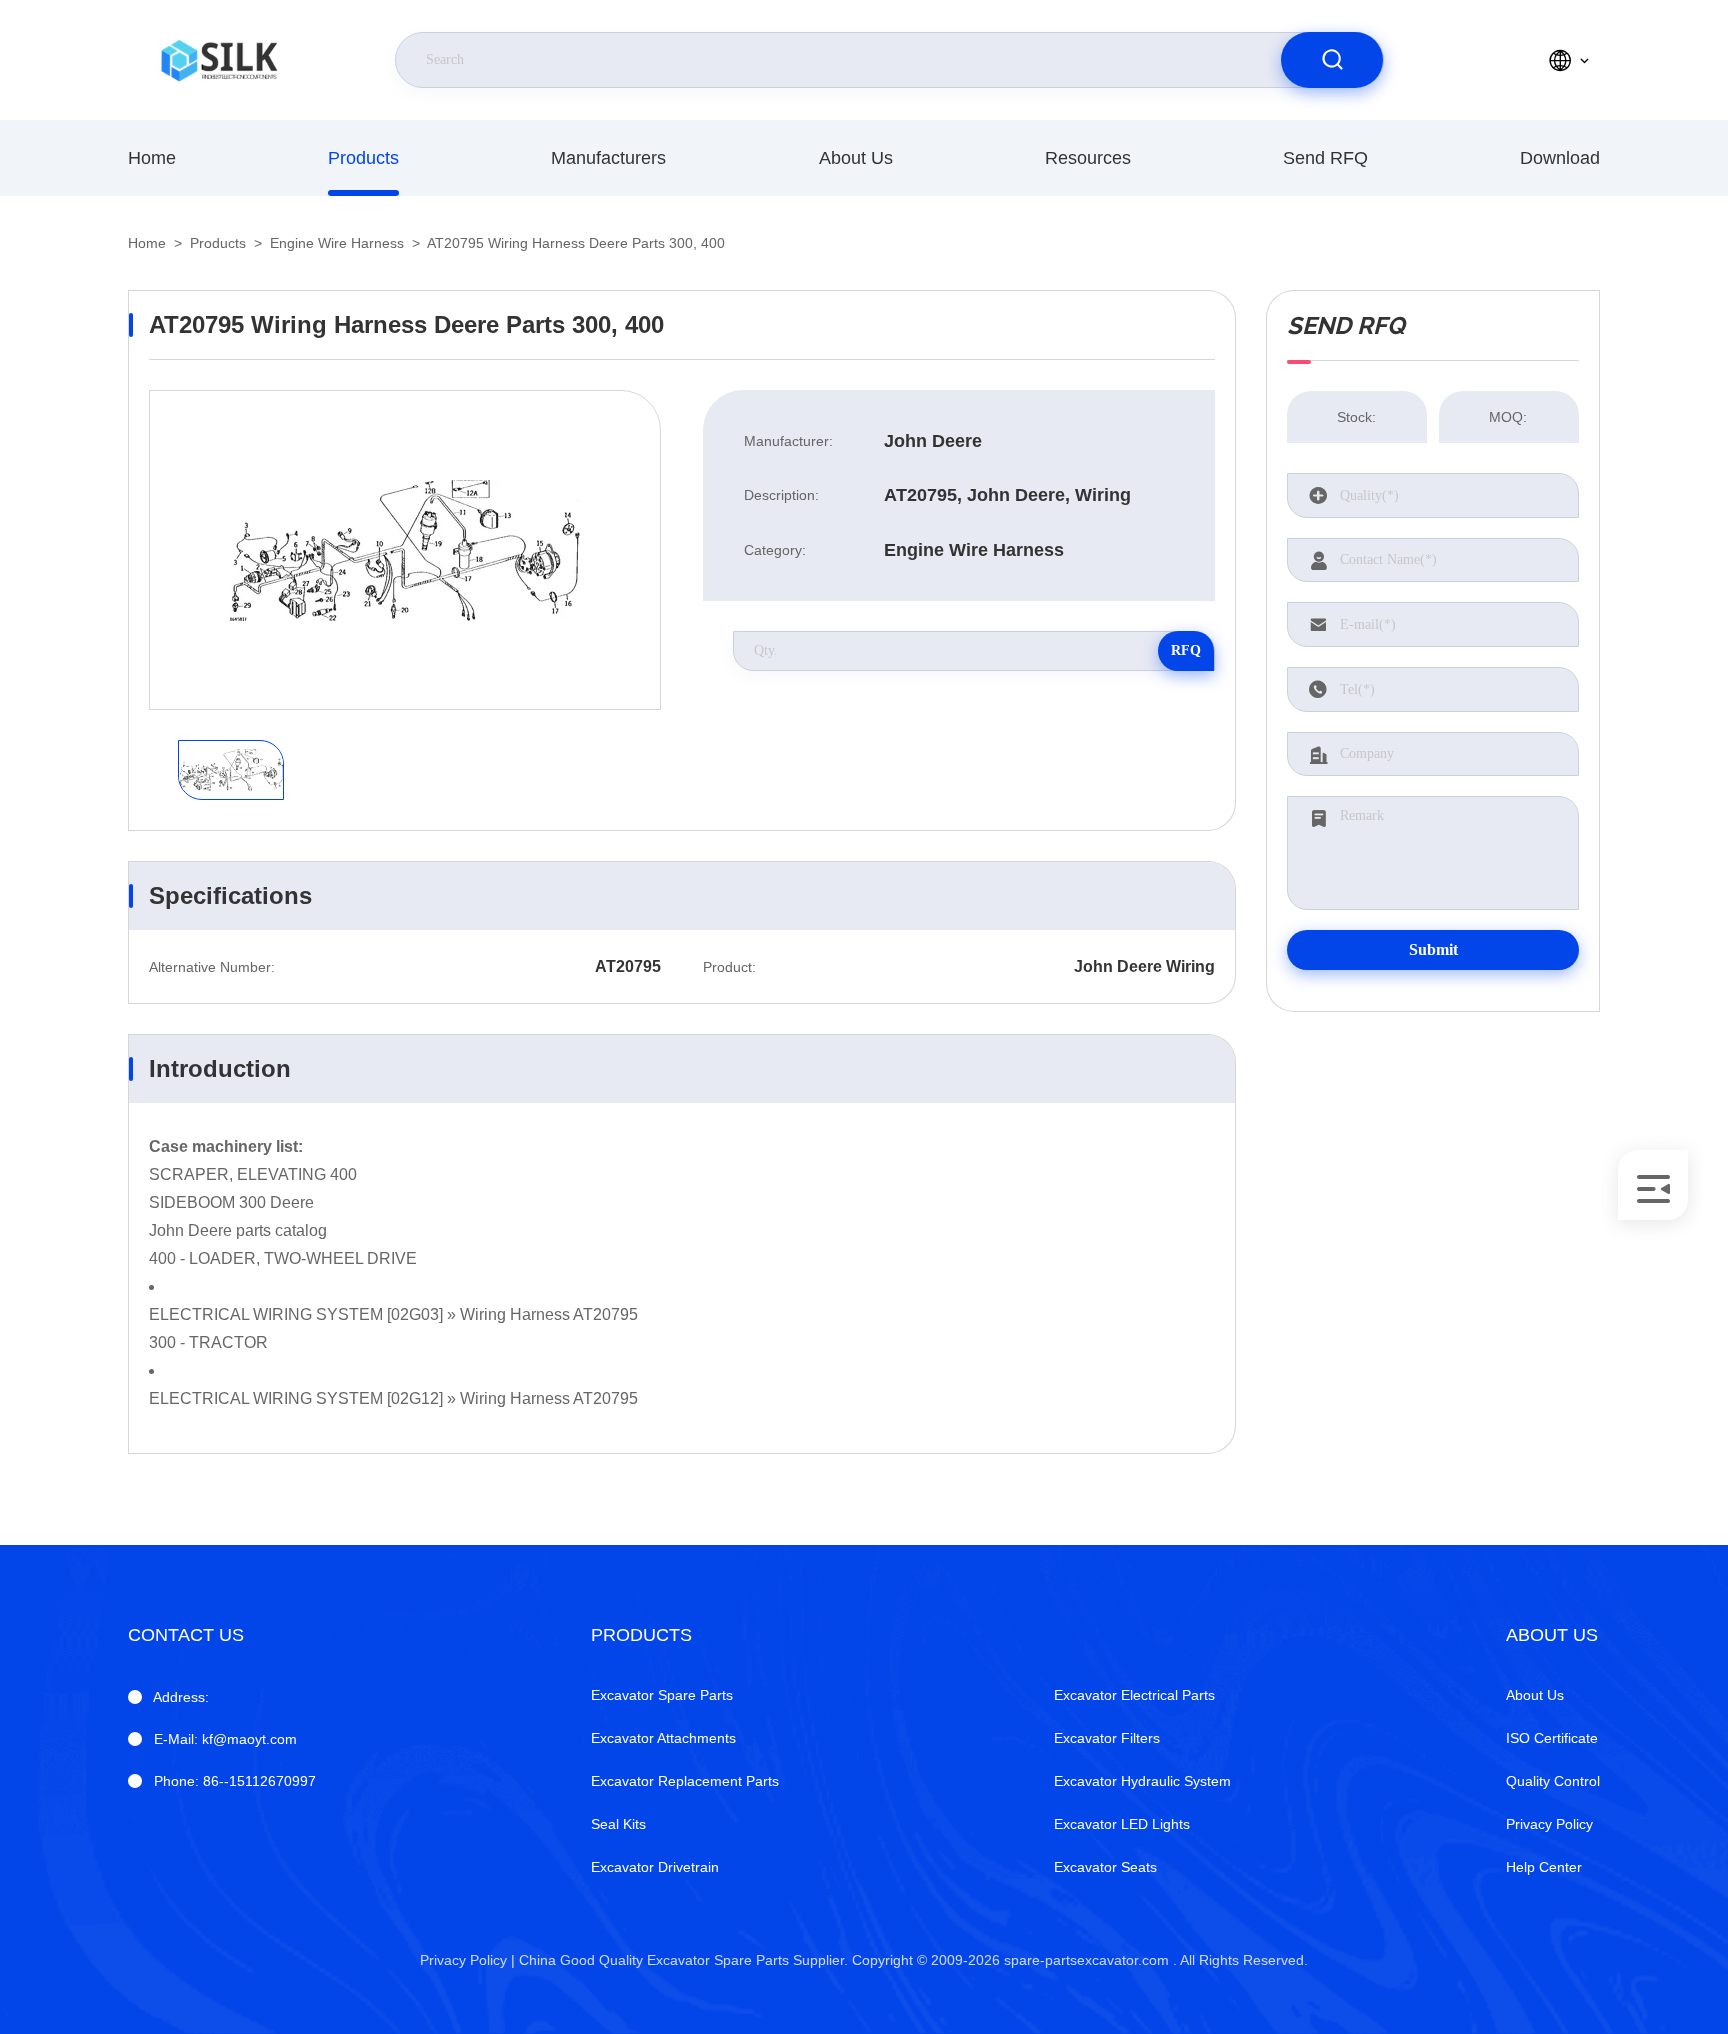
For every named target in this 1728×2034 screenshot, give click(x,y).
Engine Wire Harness (337, 243)
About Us (856, 158)
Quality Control (1553, 1781)
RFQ (1186, 650)
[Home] (219, 60)
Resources (1088, 158)
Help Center (1544, 1867)
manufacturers (608, 158)
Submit (1433, 949)
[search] (1332, 60)
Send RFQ (1325, 158)
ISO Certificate (1552, 1738)
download (1560, 158)
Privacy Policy (1549, 1824)
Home (152, 158)
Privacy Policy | (467, 1960)
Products (363, 158)
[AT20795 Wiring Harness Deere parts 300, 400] (405, 550)
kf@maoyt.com (225, 1739)
